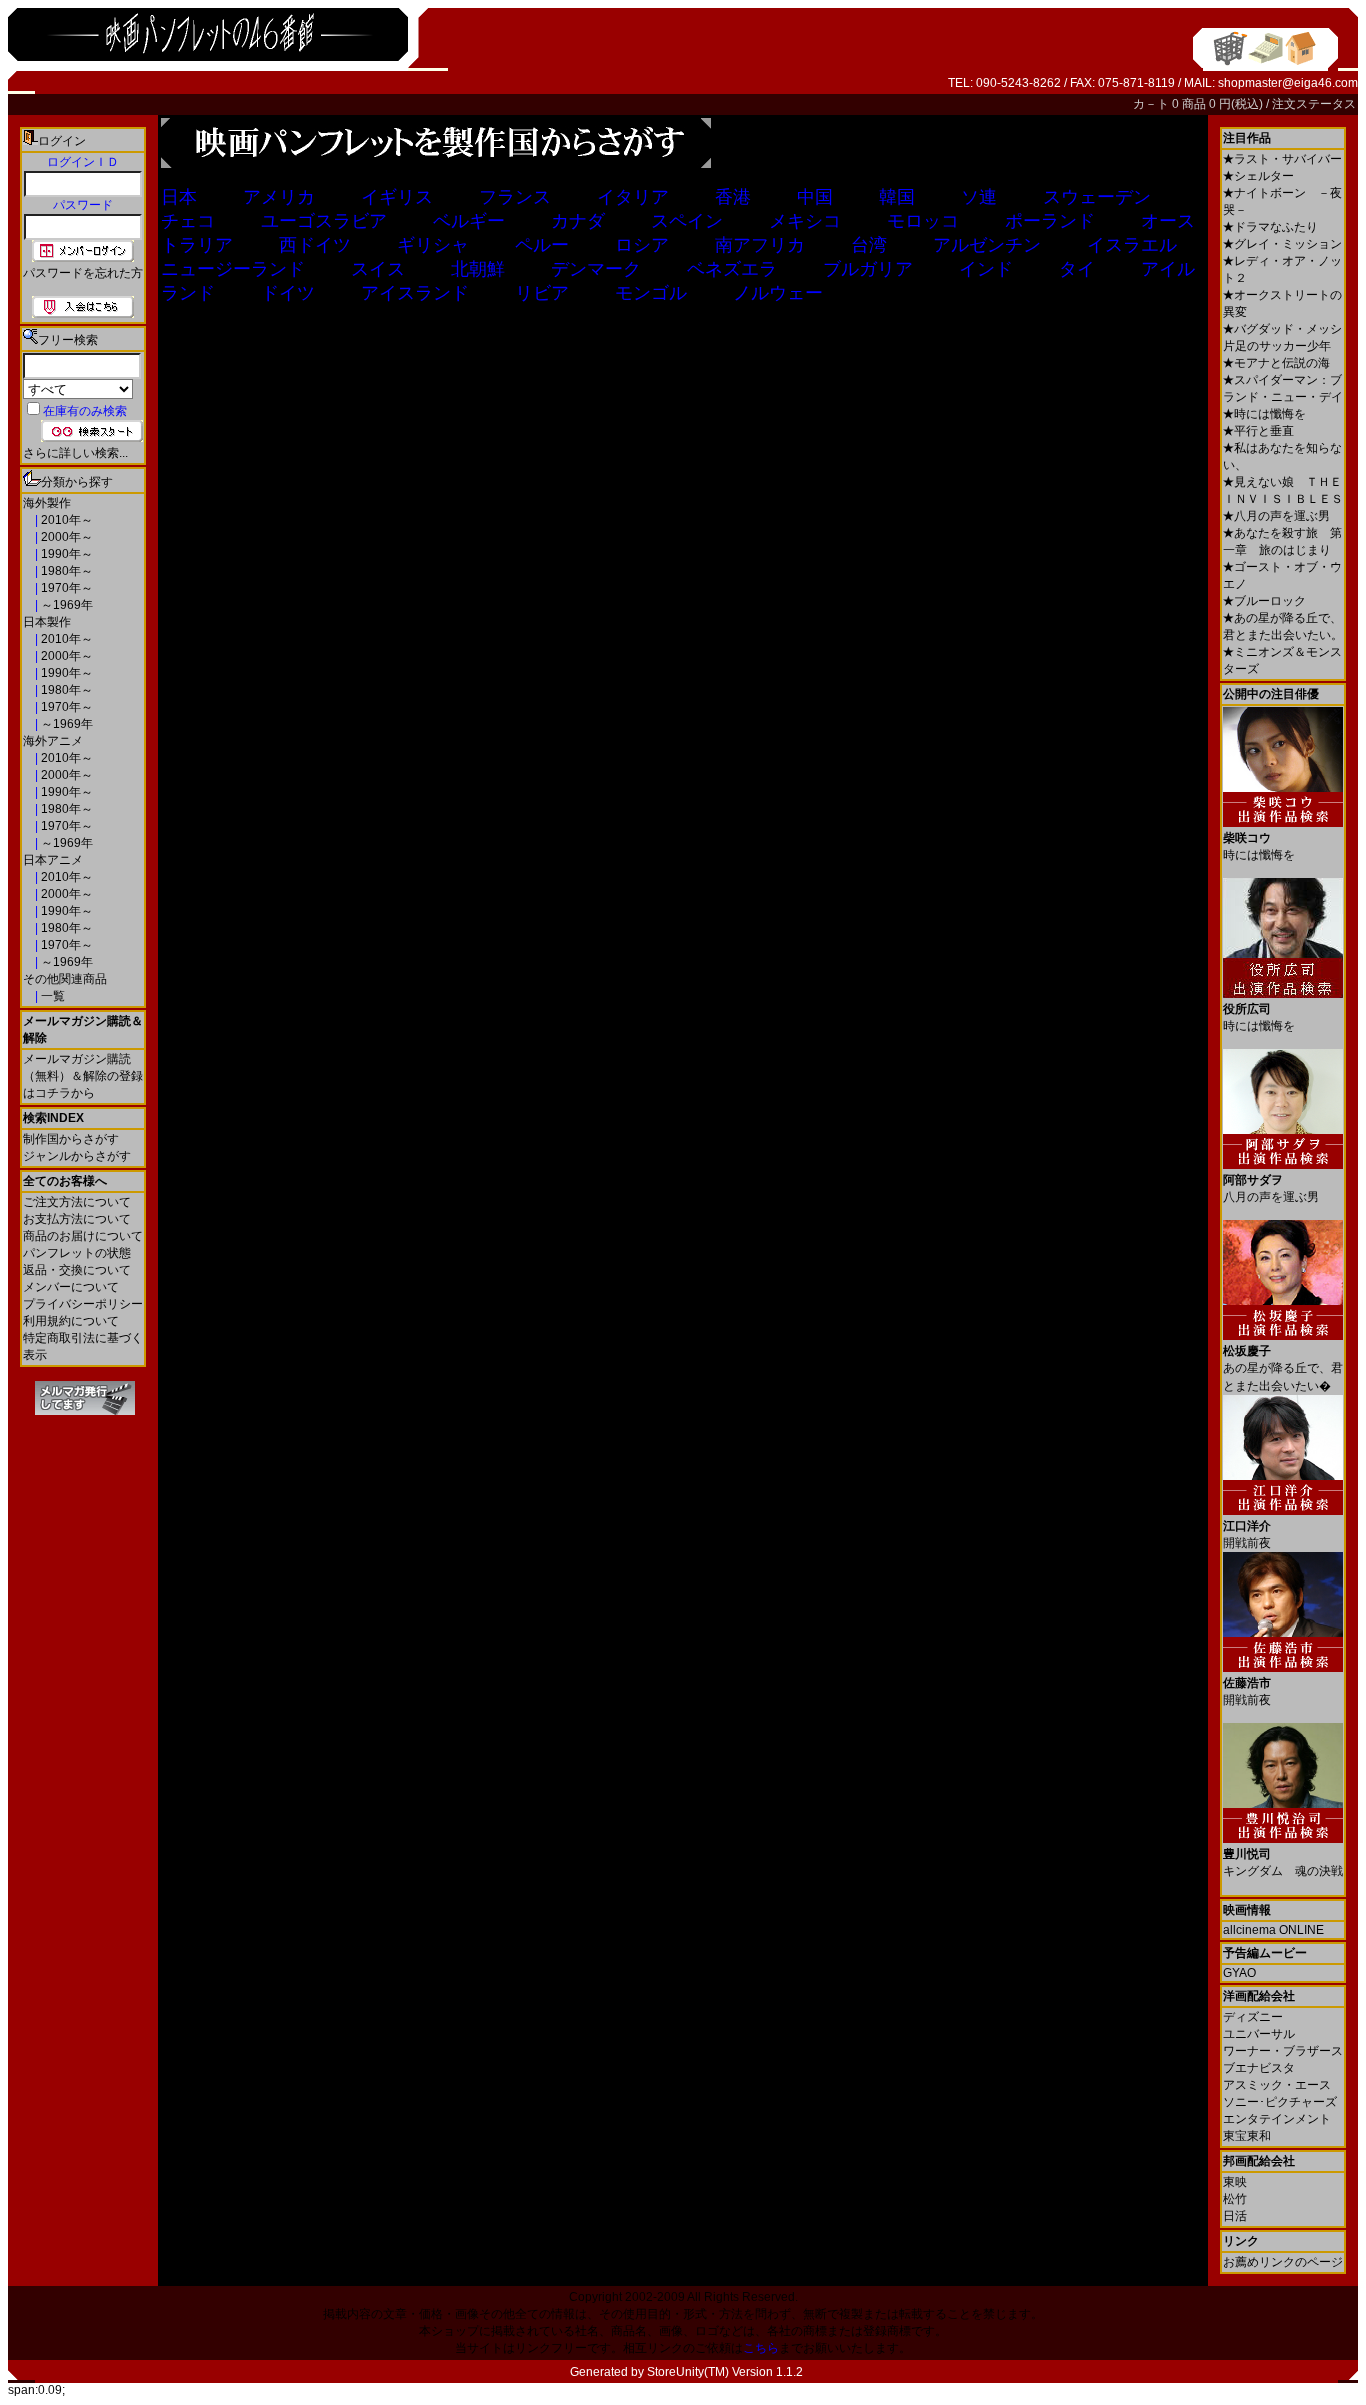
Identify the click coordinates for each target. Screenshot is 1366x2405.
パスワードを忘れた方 (83, 273)
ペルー (542, 245)
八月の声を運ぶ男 (1276, 516)
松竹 (1235, 2199)
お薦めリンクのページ (1283, 2262)
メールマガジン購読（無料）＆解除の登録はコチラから (83, 1076)
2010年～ (65, 520)
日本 (179, 197)
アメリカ (279, 197)
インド (986, 269)
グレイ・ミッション (1282, 244)
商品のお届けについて (83, 1236)
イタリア (633, 197)
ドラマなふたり (1270, 227)
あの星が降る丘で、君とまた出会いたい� (1283, 1368)
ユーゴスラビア (324, 221)
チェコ (188, 221)
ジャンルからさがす (77, 1156)
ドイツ (288, 293)
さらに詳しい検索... (75, 453)
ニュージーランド (233, 269)
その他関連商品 (65, 979)
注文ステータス (1314, 104)
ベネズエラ (732, 269)
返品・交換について (77, 1270)
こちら (761, 2348)
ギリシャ (433, 245)
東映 (1235, 2182)
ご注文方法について (77, 1202)
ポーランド (1050, 221)
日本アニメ (53, 860)
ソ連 (979, 197)
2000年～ (65, 537)
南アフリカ (760, 245)
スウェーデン (1097, 197)
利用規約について (71, 1321)
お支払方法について (77, 1219)
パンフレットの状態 (77, 1253)
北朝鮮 (478, 269)
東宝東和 (1247, 2136)
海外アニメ (53, 741)
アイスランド (415, 293)
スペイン (687, 221)
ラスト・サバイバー (1282, 159)
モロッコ (923, 221)
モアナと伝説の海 (1276, 363)
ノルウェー (778, 293)
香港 (733, 197)
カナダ (578, 221)
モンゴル (651, 293)
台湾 (869, 245)
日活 (1235, 2216)
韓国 (897, 197)
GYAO (1239, 1973)
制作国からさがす (71, 1139)
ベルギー (469, 221)
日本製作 (47, 622)
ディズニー (1253, 2017)
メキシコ (805, 221)
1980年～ (65, 571)
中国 (815, 197)
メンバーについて (71, 1287)
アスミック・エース (1277, 2085)
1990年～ (65, 554)
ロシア (642, 245)
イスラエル (1132, 245)
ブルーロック (1264, 601)
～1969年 (65, 605)
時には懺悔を (1264, 414)
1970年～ (65, 588)
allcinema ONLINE (1273, 1930)
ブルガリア (868, 269)
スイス (378, 269)
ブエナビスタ (1259, 2068)
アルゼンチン (987, 245)
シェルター (1258, 176)
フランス (515, 197)
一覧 (51, 996)
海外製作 (47, 503)
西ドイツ (315, 245)
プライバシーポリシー (83, 1304)
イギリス (397, 197)
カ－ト (1152, 104)
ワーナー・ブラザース (1283, 2051)
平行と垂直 (1258, 431)
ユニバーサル (1259, 2034)
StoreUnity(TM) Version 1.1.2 (725, 2372)
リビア (542, 293)
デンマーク (596, 269)
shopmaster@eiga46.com (1288, 83)
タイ (1077, 269)
